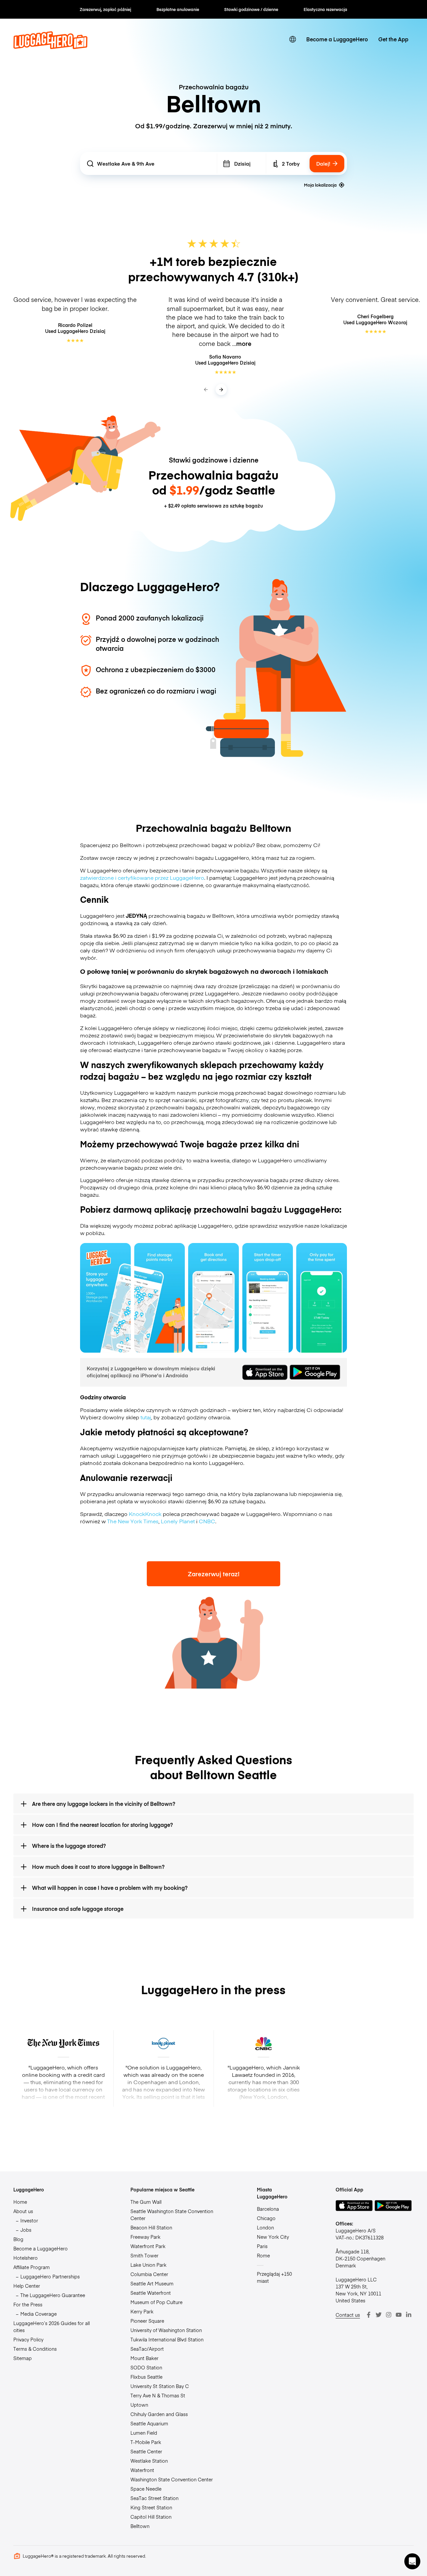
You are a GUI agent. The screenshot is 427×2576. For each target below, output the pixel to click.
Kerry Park (142, 2311)
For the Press (28, 2304)
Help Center (27, 2286)
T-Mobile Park (146, 2442)
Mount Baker (144, 2358)
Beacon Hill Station (151, 2227)
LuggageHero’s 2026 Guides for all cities (52, 2327)
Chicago (266, 2218)
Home (20, 2202)
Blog (18, 2239)
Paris (262, 2246)
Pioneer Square (147, 2321)
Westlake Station (149, 2461)
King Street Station (151, 2507)
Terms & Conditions (35, 2349)
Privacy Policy (28, 2339)
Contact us (348, 2315)
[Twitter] (379, 2315)
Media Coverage (39, 2314)
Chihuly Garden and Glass (159, 2414)
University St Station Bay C (160, 2386)
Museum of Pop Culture (156, 2302)
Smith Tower (144, 2255)
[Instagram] (389, 2315)
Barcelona (268, 2209)
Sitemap (23, 2358)
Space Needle (146, 2489)
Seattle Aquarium (149, 2423)
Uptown (139, 2405)
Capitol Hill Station (151, 2517)
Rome (263, 2255)
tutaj (146, 1417)
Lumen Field (144, 2433)
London (265, 2227)
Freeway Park (145, 2237)
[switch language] (293, 39)
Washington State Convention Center (172, 2479)
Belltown (140, 2526)
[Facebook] (369, 2315)
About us (23, 2211)
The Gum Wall (146, 2202)
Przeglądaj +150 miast (274, 2277)
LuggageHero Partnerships (50, 2276)
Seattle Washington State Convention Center (172, 2215)
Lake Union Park (148, 2265)
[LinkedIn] (409, 2315)
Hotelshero (26, 2258)
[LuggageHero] (50, 47)
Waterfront (142, 2470)
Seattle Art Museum (152, 2283)
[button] (412, 2561)
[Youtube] (399, 2315)
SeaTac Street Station (154, 2498)
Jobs (26, 2230)
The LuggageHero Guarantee (53, 2295)
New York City (273, 2237)
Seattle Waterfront (151, 2293)
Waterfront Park (148, 2246)
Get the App (393, 39)
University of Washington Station (166, 2330)
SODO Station (146, 2367)
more (244, 344)
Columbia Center (149, 2274)
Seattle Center (146, 2451)
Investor (29, 2220)
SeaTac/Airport (147, 2349)
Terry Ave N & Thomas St (158, 2395)
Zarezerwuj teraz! (214, 1574)
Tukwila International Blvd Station (167, 2339)
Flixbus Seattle (146, 2377)
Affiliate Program (32, 2267)
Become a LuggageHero (337, 39)
